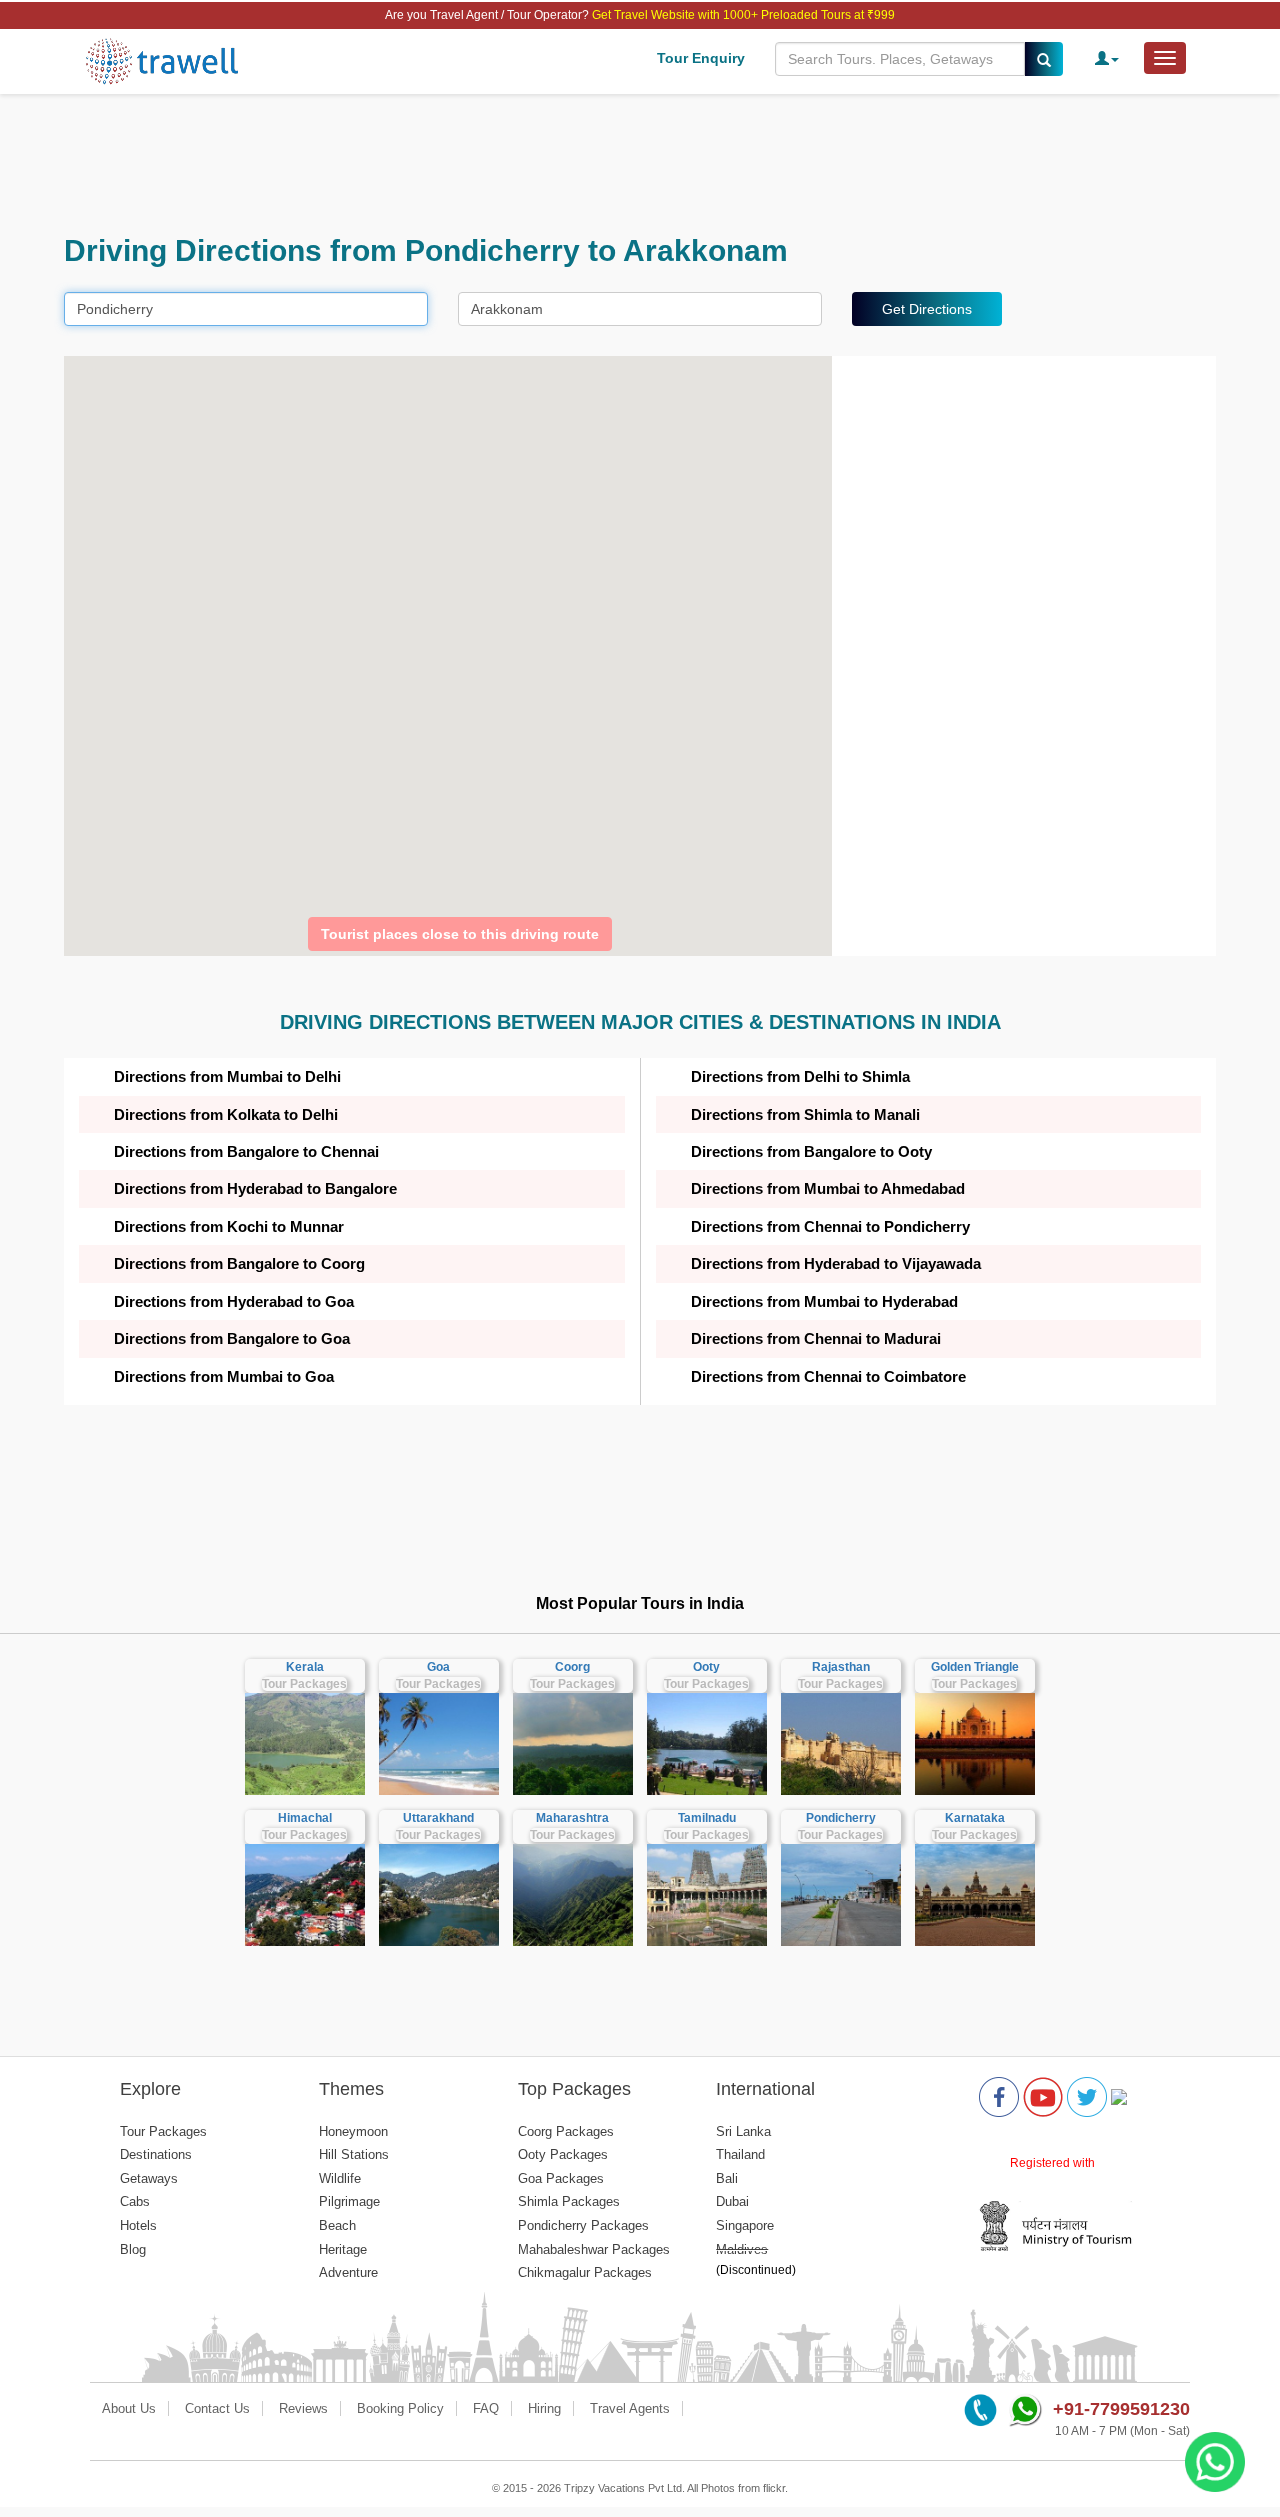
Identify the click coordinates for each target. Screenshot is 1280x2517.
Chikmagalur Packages (585, 2272)
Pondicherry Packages (583, 2225)
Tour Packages (304, 1684)
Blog (133, 2249)
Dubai (732, 2201)
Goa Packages (561, 2178)
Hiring (544, 2408)
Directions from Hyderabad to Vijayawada (836, 1263)
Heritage (343, 2249)
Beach (337, 2225)
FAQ (486, 2408)
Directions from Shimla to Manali (805, 1114)
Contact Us (217, 2408)
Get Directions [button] (927, 309)
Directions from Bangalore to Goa (232, 1338)
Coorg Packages (566, 2131)
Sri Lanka (743, 2131)
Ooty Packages (563, 2154)
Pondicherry (841, 1818)
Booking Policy (400, 2408)
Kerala (305, 1667)
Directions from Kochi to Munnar (229, 1226)
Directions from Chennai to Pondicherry (830, 1226)
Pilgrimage (349, 2201)
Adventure (348, 2272)
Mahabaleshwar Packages (594, 2249)
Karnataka (975, 1818)
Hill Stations (354, 2154)
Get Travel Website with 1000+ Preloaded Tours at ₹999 (743, 15)
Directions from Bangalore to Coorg (239, 1263)
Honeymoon (353, 2131)
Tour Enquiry (701, 58)
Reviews (303, 2408)
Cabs (135, 2201)
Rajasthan (841, 1667)
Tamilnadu (707, 1818)
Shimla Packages (569, 2201)
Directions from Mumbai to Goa (224, 1376)
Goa (438, 1667)
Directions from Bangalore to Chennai (246, 1151)
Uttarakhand (438, 1818)
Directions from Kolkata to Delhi (226, 1114)
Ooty (706, 1667)
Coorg (572, 1667)
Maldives (742, 2249)
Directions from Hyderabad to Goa (234, 1301)
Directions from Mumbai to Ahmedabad (828, 1188)
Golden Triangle (975, 1667)
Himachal (305, 1818)
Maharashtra (572, 1818)
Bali (727, 2178)
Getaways (149, 2178)
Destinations (156, 2154)
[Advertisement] (640, 164)
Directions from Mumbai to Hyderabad (824, 1301)
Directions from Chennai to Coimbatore (828, 1376)
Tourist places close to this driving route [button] (460, 934)
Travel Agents (630, 2408)
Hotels (138, 2225)
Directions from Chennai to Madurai (816, 1338)
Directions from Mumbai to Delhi (227, 1076)
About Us (129, 2408)
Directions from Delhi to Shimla (800, 1076)
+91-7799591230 (1121, 2409)
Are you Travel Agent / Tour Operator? (488, 15)
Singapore (745, 2225)
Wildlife (340, 2178)
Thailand (740, 2154)
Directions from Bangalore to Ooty (811, 1151)
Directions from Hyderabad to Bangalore (255, 1188)
